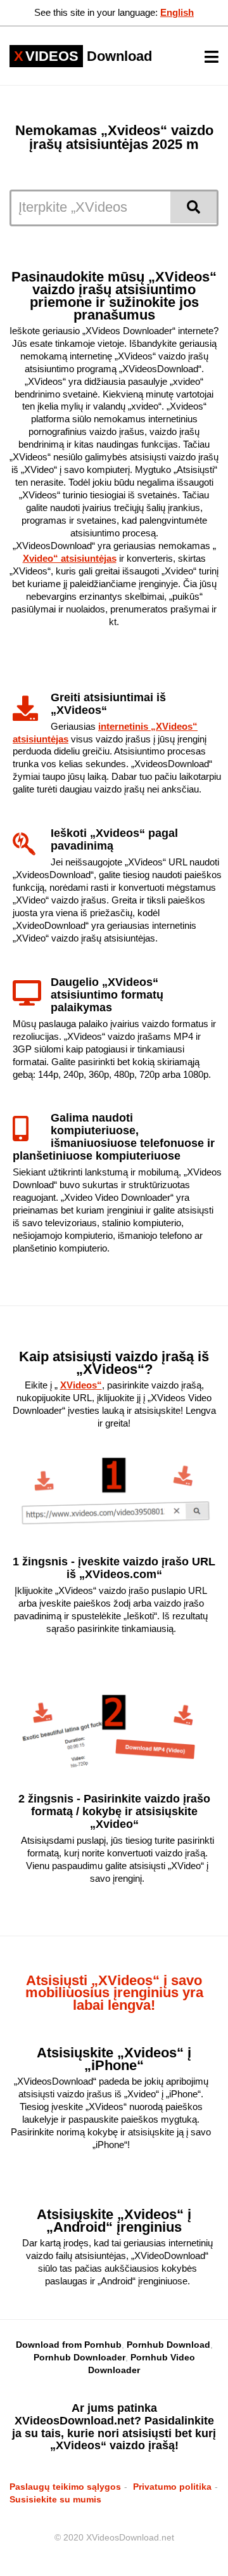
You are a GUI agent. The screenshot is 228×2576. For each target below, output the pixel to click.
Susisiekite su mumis (55, 2499)
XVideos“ (81, 1385)
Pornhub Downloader (79, 2357)
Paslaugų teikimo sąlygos (65, 2487)
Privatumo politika (172, 2487)
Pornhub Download (168, 2345)
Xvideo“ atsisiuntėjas (70, 558)
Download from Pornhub (69, 2345)
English (177, 12)
